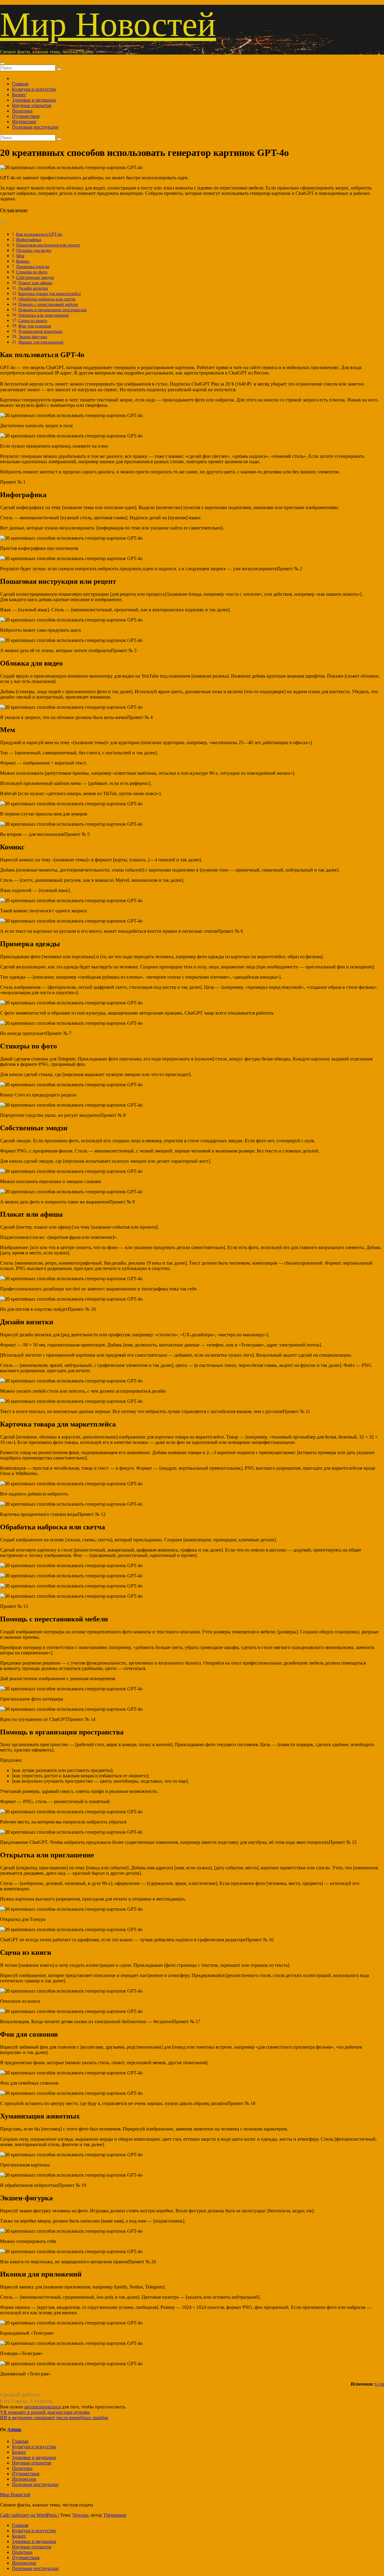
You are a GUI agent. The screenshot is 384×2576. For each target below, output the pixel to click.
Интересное (24, 122)
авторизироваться (42, 2407)
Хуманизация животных (40, 331)
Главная (20, 84)
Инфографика (29, 240)
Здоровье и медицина (34, 100)
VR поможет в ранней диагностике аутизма (45, 2412)
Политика (22, 111)
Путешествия (26, 116)
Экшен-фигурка (33, 337)
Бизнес (19, 95)
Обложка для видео (34, 250)
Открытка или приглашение (44, 315)
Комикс (23, 261)
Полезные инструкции (35, 127)
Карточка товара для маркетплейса (49, 294)
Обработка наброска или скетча (47, 299)
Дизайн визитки (33, 288)
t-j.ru (379, 2384)
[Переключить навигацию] (2, 64)
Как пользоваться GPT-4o (39, 234)
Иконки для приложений (41, 342)
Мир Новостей (108, 24)
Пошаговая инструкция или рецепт (48, 245)
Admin (14, 2430)
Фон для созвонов (35, 326)
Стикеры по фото (32, 272)
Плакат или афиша (35, 283)
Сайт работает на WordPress (29, 2515)
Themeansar (115, 2515)
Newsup (80, 2515)
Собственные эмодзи (35, 277)
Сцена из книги (33, 321)
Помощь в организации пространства (52, 310)
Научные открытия (31, 105)
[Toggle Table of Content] (4, 224)
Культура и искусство (34, 89)
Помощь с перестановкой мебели (48, 304)
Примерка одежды (33, 267)
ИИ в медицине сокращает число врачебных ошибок (54, 2418)
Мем (20, 256)
